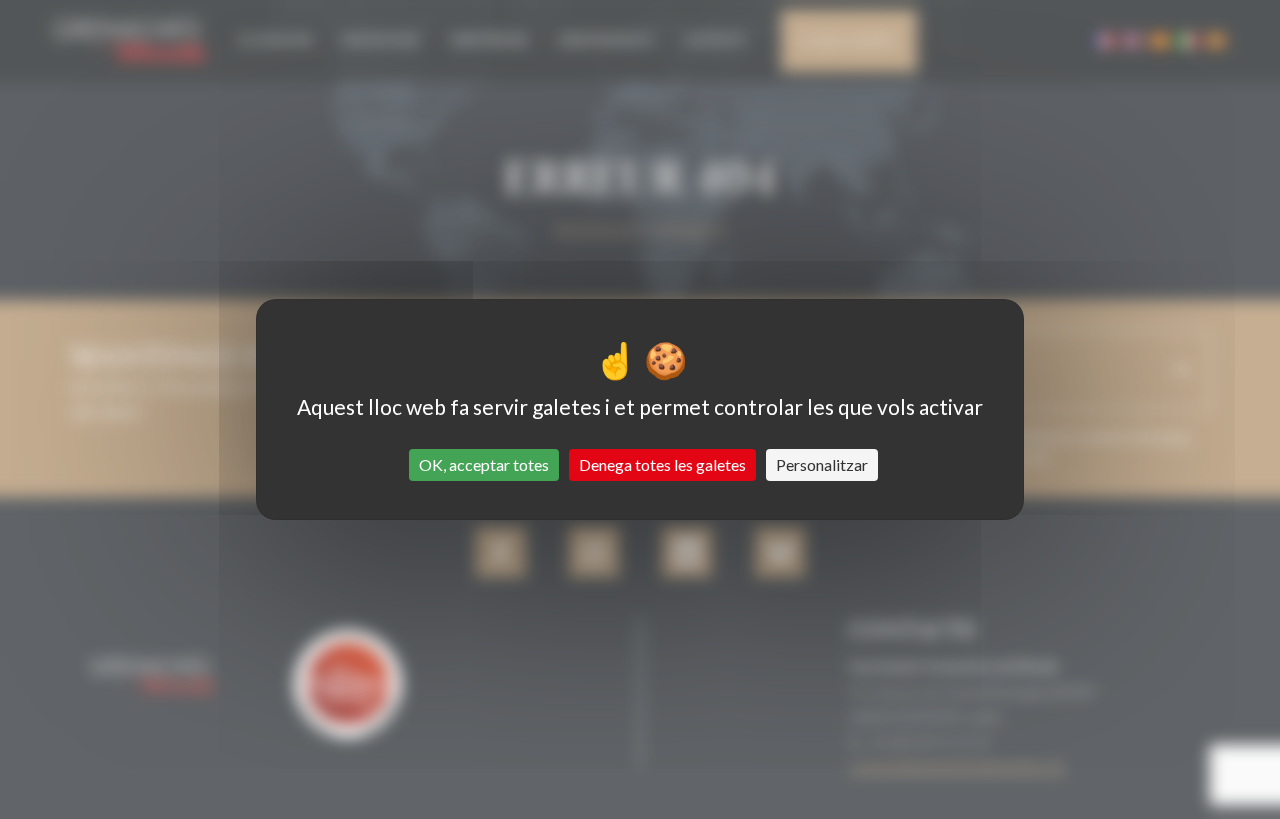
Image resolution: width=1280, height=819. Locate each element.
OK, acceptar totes (484, 464)
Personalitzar (822, 464)
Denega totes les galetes (662, 464)
